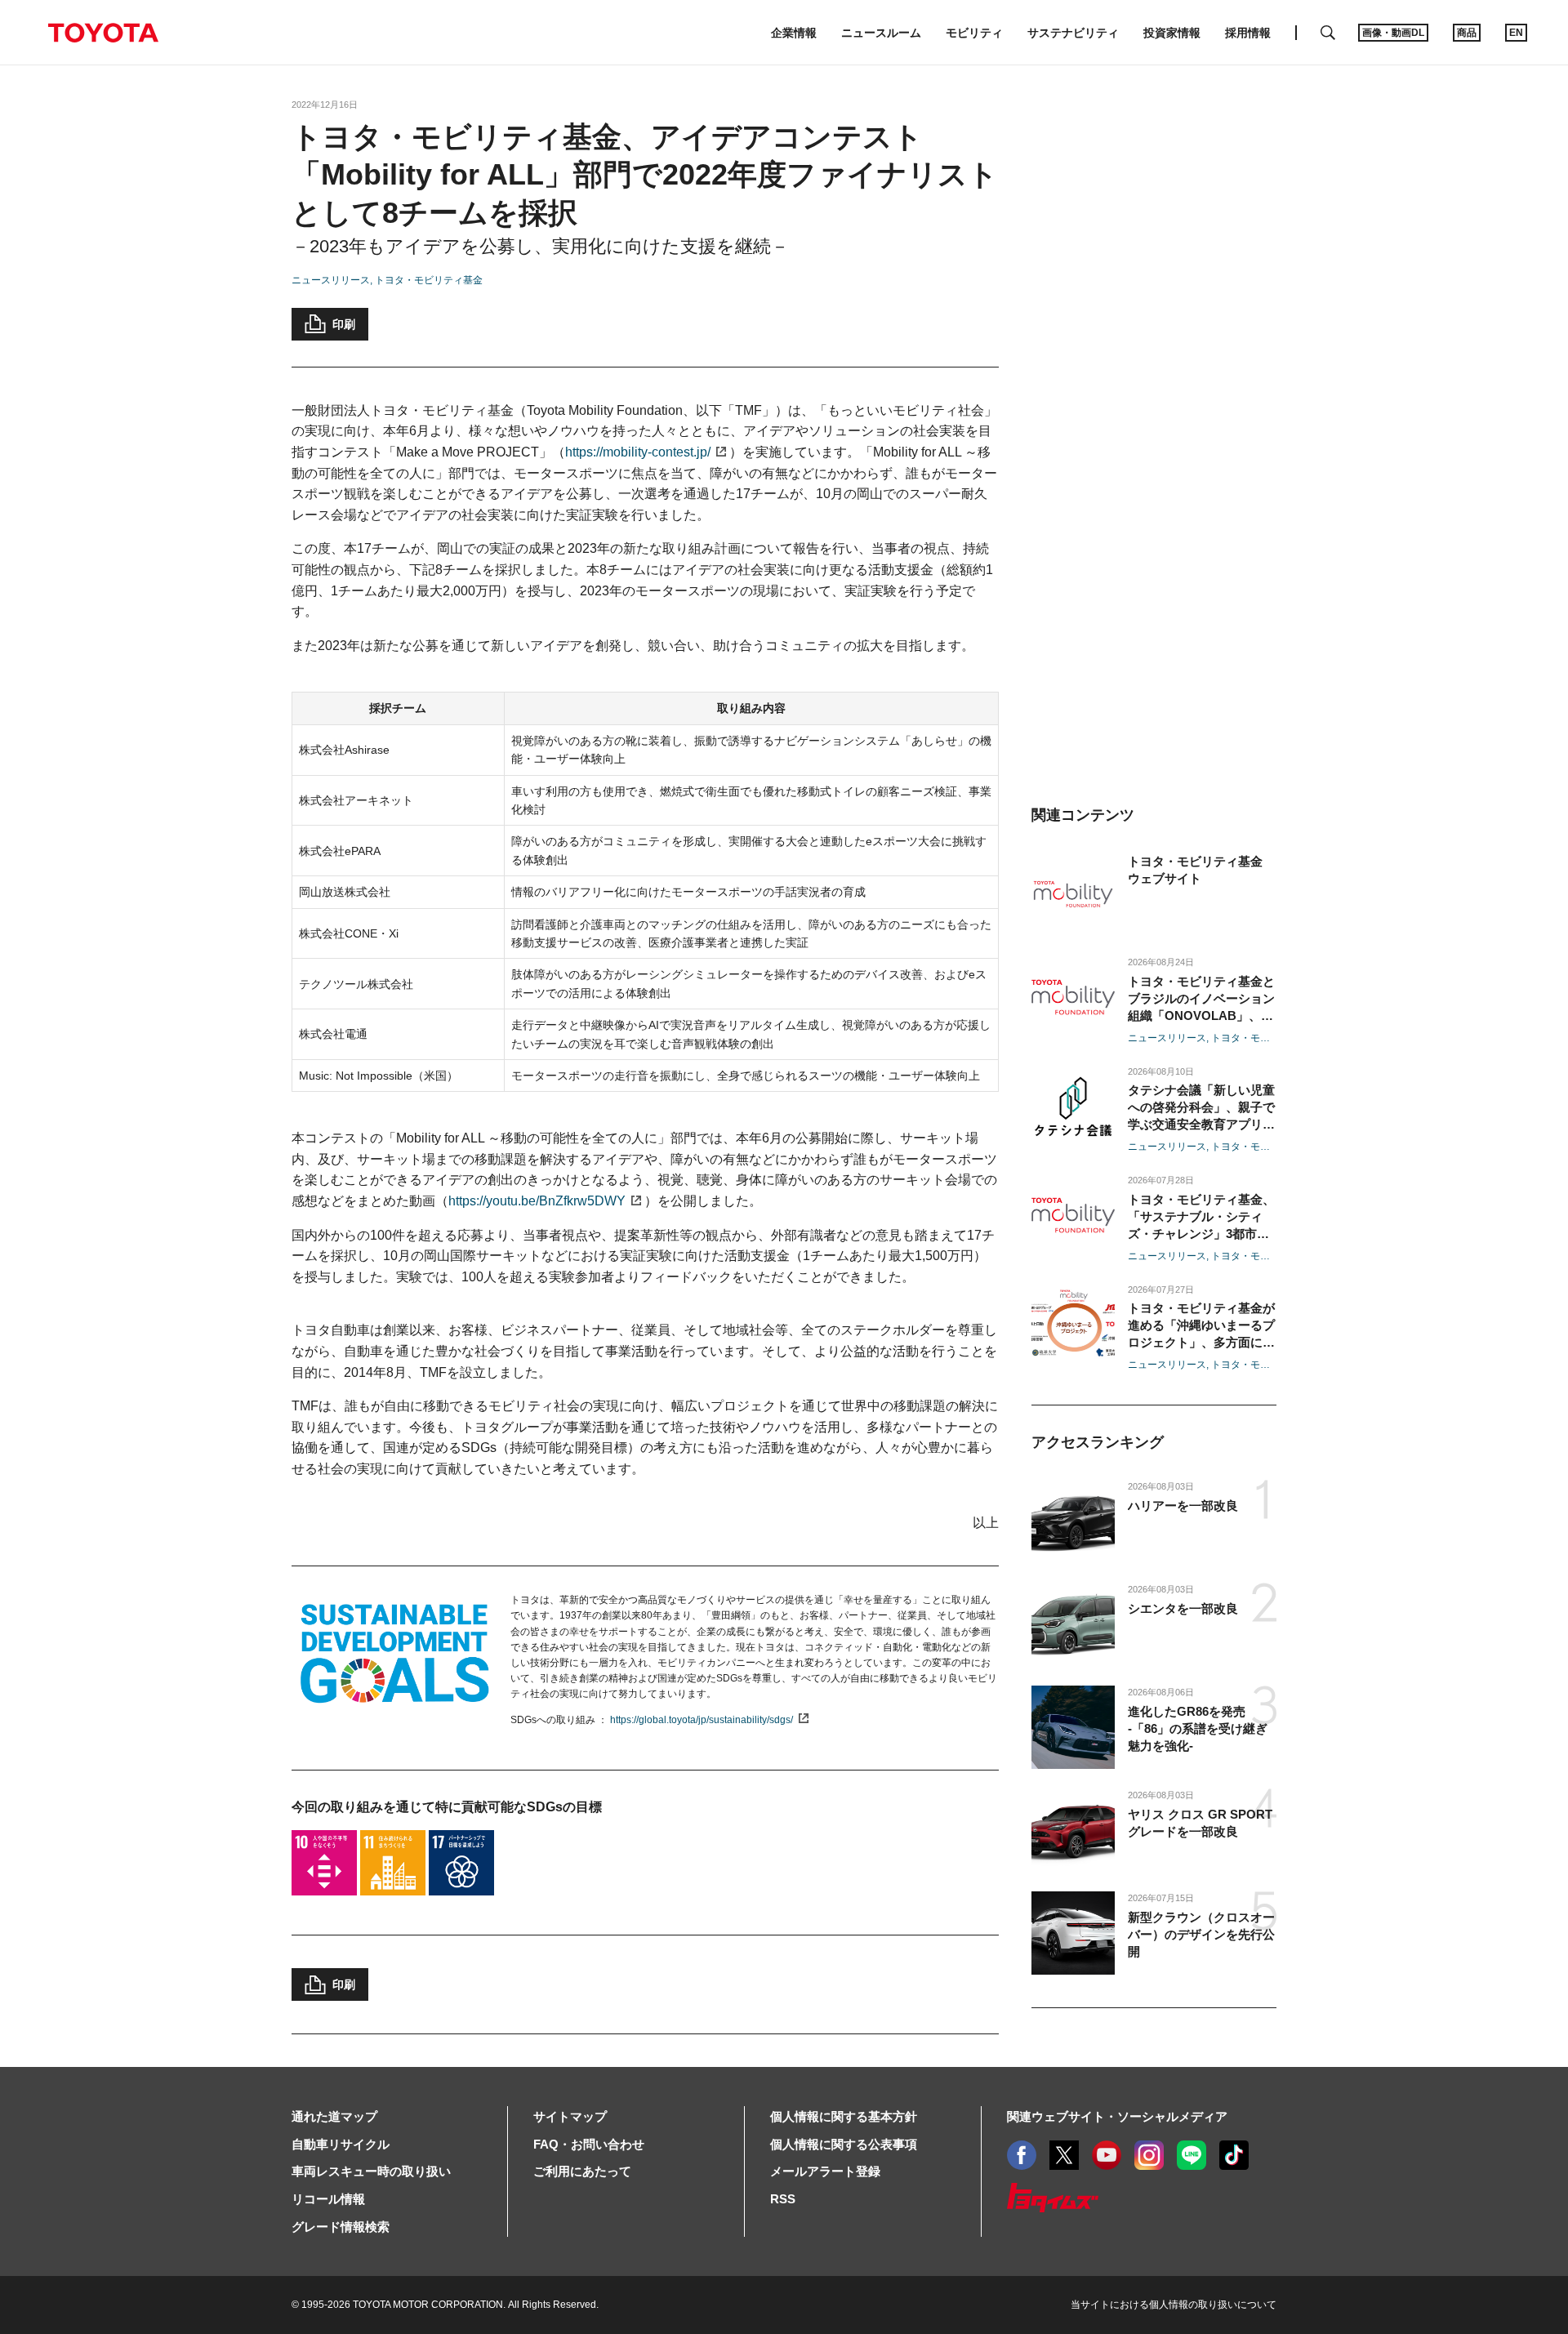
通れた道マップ (334, 2116)
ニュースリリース (331, 280)
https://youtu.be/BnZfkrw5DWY (537, 1201)
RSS (783, 2199)
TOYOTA (103, 33)
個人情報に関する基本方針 (844, 2116)
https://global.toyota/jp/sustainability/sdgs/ (702, 1720)
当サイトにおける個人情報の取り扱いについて (1174, 2305)
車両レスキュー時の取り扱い (371, 2171)
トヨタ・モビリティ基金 (429, 280)
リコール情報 (328, 2199)
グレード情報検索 (341, 2227)
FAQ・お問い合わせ (589, 2144)
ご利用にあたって (582, 2171)
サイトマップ (570, 2116)
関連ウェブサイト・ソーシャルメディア (1117, 2116)
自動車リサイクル (341, 2144)
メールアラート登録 (825, 2171)
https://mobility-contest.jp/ (638, 452)
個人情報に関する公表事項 (844, 2144)
